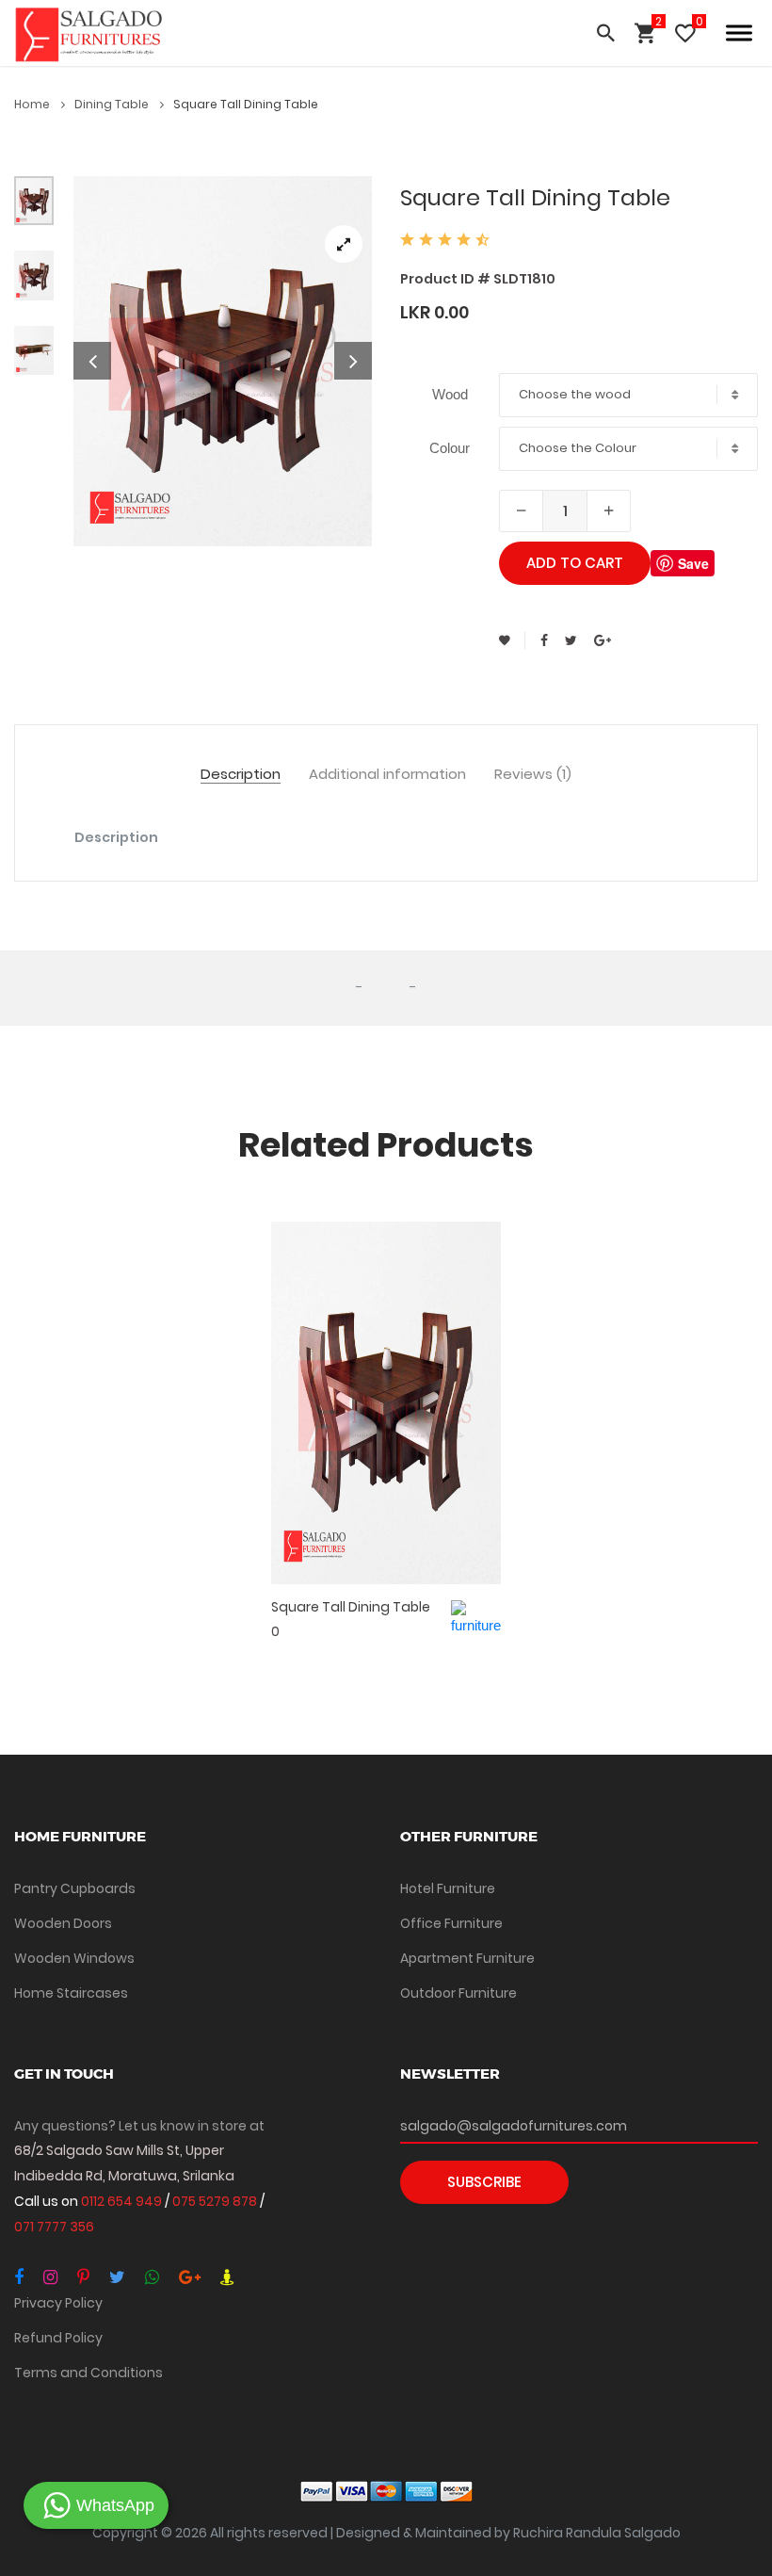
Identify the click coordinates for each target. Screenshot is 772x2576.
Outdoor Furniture (458, 1993)
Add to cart (575, 563)
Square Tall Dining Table (351, 1607)
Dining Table (113, 104)
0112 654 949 (123, 2201)
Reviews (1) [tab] (533, 775)
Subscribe (484, 2182)
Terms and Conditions (88, 2373)
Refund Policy (58, 2338)
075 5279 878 (216, 2201)
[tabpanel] (223, 361)
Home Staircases (71, 1993)
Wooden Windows (74, 1958)
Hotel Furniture (448, 1888)
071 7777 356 (54, 2227)
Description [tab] (241, 775)
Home (33, 104)
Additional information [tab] (387, 775)
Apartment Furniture (467, 1958)
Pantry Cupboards (75, 1888)
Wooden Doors (63, 1923)
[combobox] (628, 395)
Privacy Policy (58, 2303)
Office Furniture (451, 1923)
